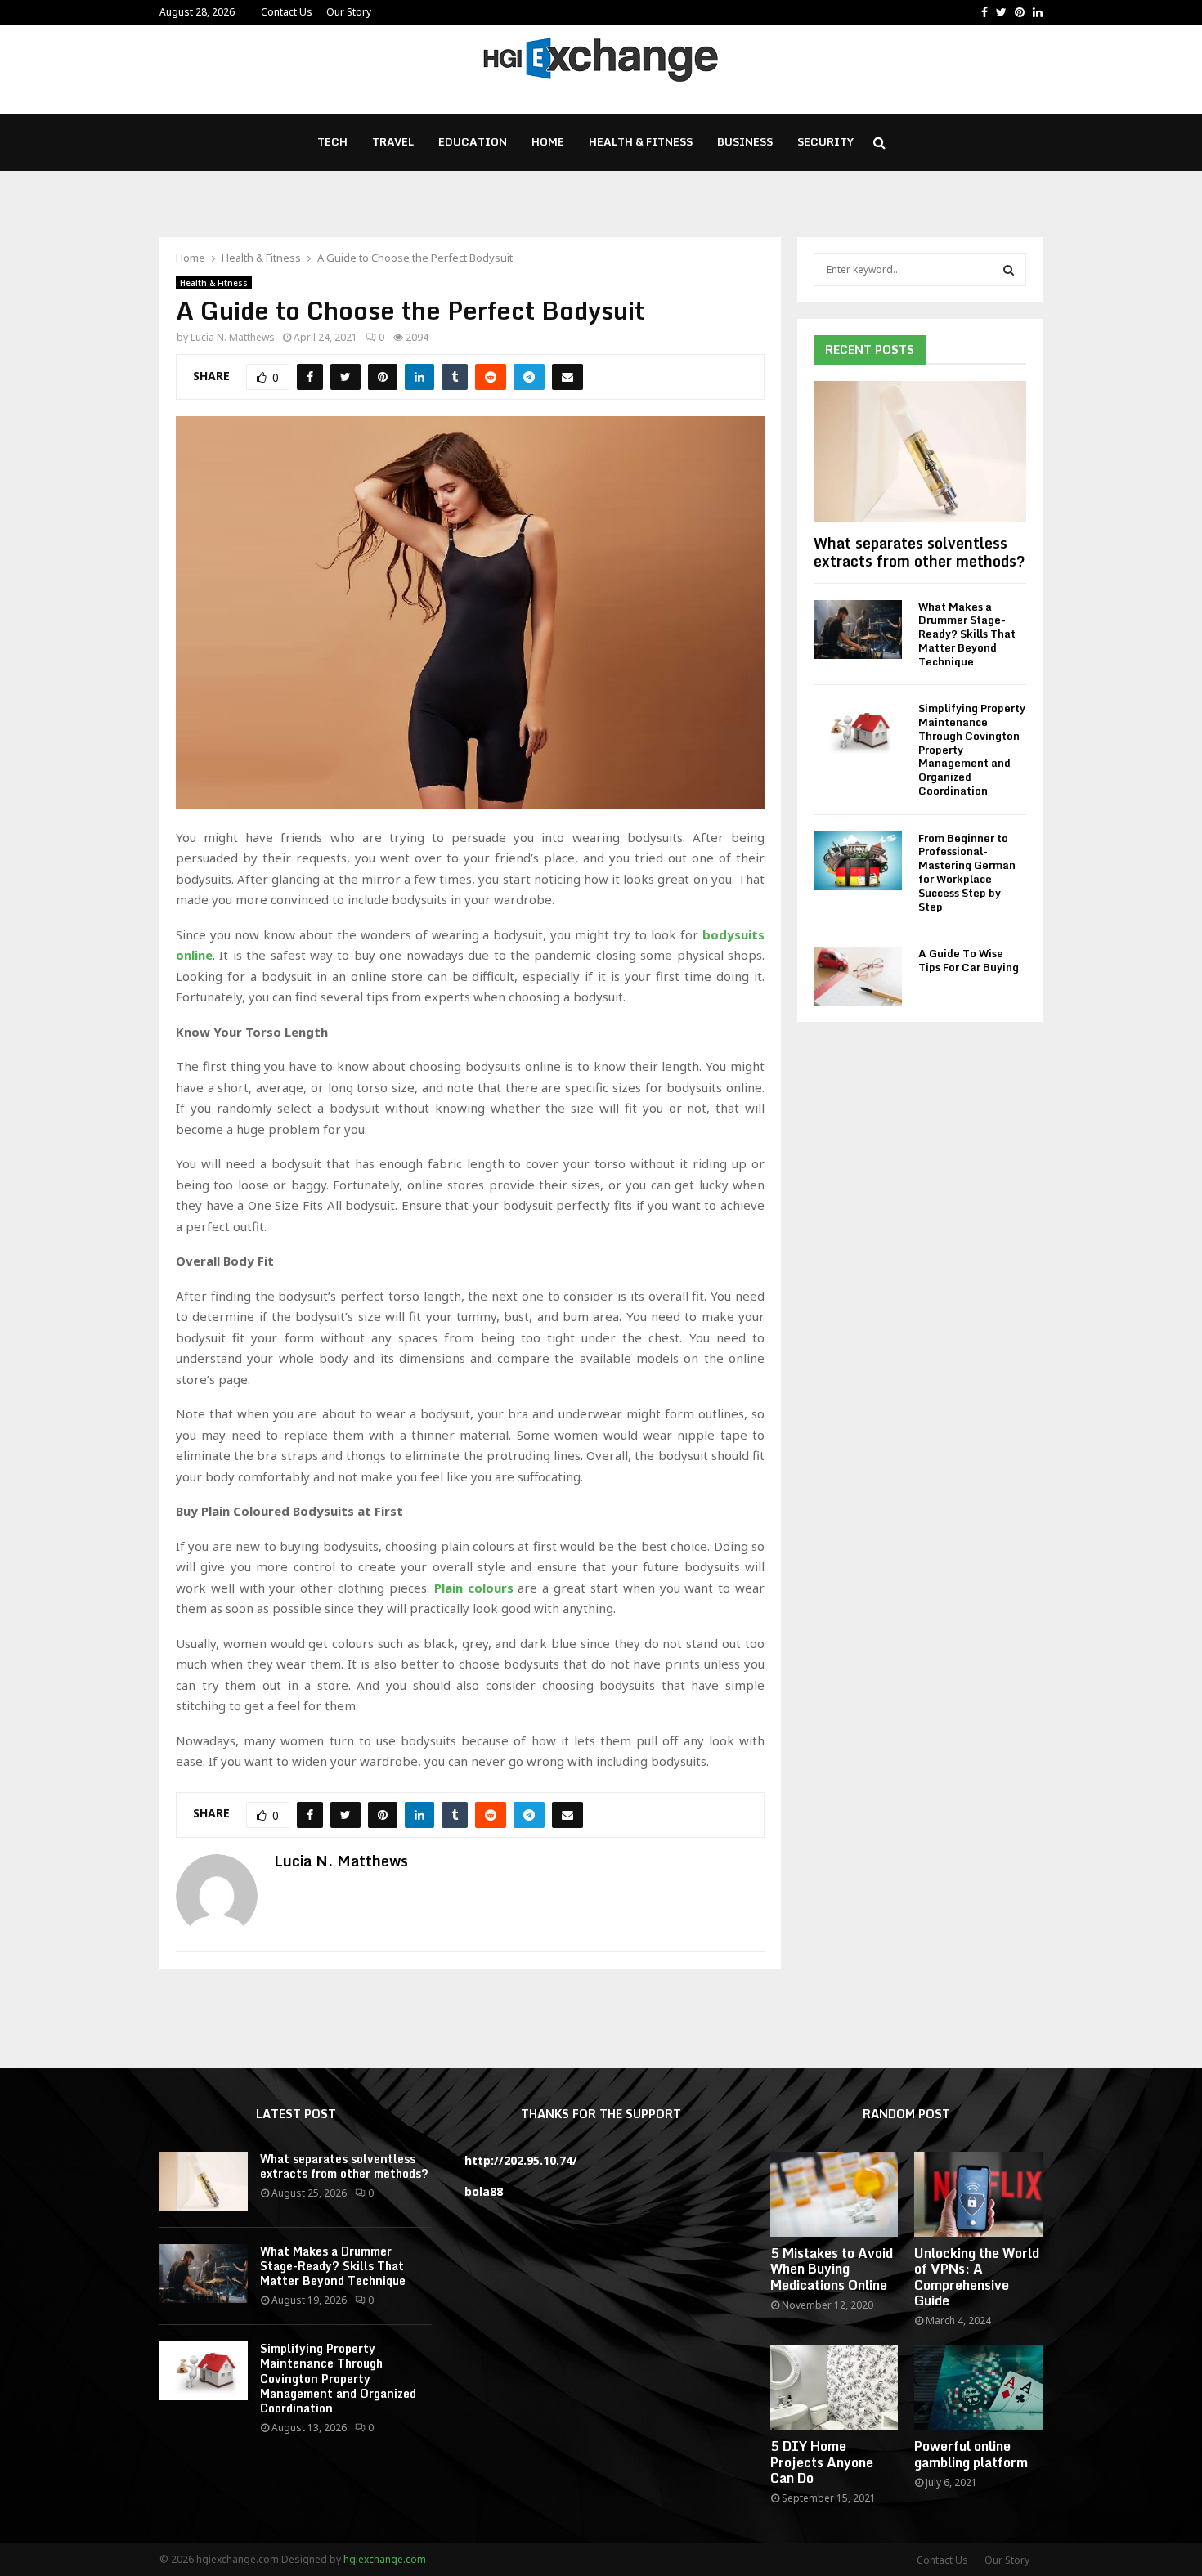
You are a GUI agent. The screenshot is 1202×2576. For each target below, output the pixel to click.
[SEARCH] (1009, 270)
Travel (393, 141)
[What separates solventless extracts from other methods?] (920, 452)
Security (825, 141)
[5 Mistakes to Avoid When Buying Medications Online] (834, 2194)
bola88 (484, 2191)
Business (745, 141)
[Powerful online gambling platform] (978, 2387)
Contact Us (287, 12)
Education (473, 141)
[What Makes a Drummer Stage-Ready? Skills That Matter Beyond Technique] (858, 629)
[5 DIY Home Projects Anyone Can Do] (834, 2387)
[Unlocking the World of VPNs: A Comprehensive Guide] (978, 2194)
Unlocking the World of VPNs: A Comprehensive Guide (977, 2277)
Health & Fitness (641, 141)
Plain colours (474, 1588)
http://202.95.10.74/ (521, 2160)
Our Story (349, 12)
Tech (332, 141)
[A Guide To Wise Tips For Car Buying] (858, 976)
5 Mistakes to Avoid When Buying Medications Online (832, 2269)
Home (548, 141)
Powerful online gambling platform (971, 2454)
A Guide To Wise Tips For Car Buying (969, 960)
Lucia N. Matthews (233, 337)
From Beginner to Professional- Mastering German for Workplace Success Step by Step (967, 872)
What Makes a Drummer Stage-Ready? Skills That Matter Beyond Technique (967, 634)
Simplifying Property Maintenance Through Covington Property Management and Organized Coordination (338, 2378)
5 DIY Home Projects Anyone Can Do (822, 2462)
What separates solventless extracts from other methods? (919, 552)
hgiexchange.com (385, 2559)
